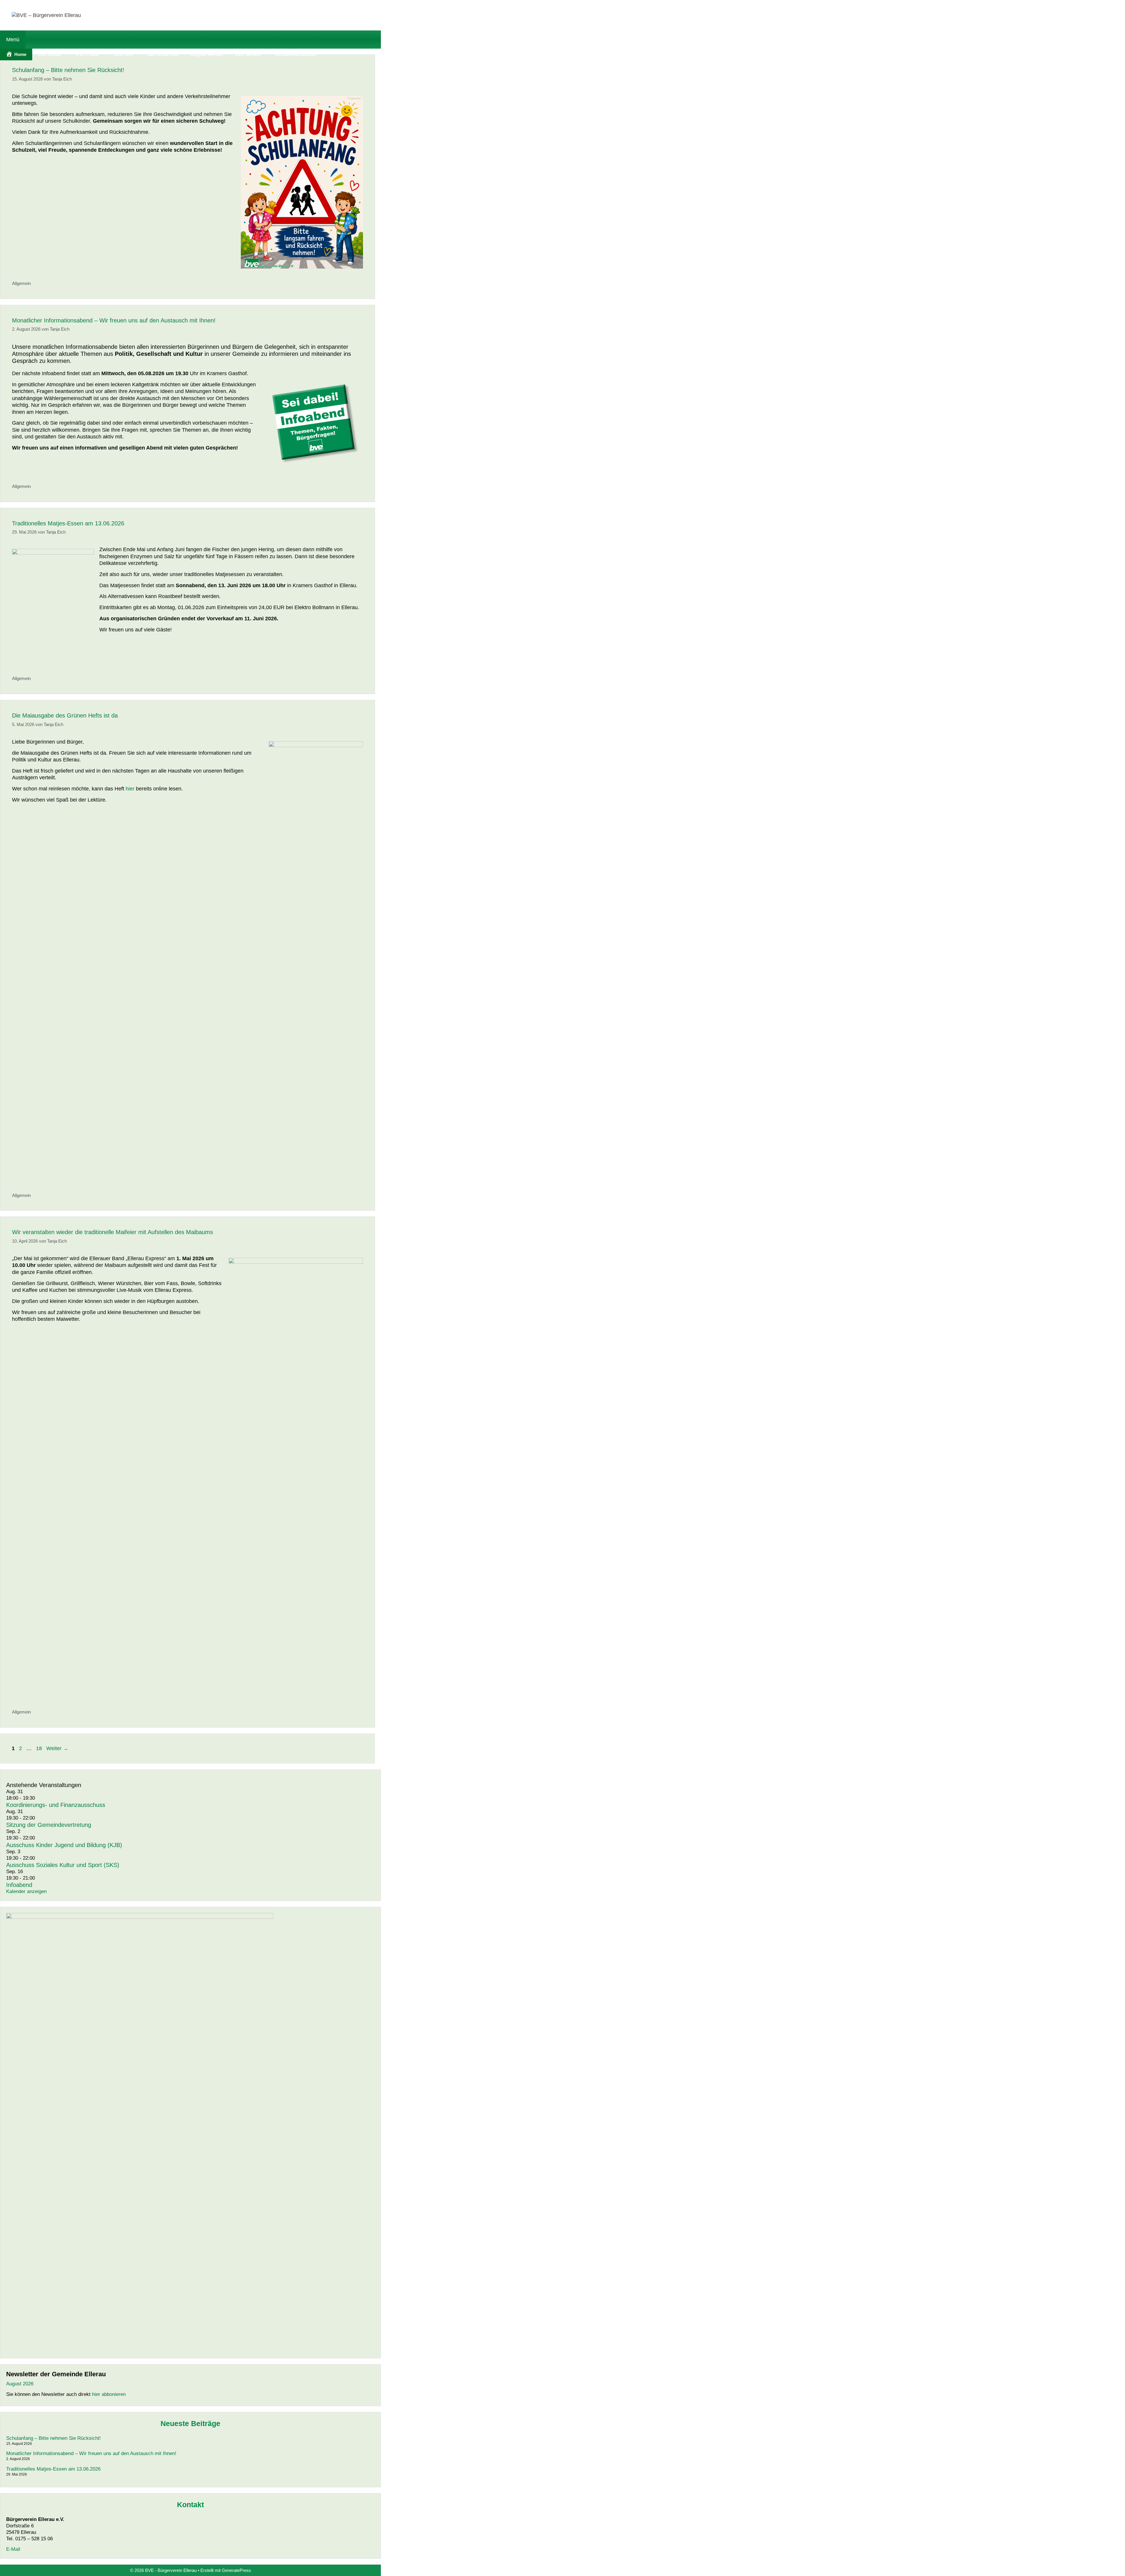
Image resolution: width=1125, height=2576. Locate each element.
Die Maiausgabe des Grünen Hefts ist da (65, 715)
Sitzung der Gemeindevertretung (49, 1825)
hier (130, 789)
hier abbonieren (109, 2394)
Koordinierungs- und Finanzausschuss (56, 1805)
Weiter (57, 1748)
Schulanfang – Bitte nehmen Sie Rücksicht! (68, 70)
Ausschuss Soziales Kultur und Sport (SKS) (63, 1865)
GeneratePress (236, 2570)
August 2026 (20, 2384)
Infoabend (19, 1885)
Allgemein (21, 283)
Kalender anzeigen (26, 1891)
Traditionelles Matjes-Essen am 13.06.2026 (68, 523)
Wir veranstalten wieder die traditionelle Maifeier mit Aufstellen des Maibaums (112, 1232)
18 (40, 1748)
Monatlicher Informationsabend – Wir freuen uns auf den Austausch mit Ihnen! (114, 320)
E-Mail (13, 2549)
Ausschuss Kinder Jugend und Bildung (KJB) (64, 1845)
